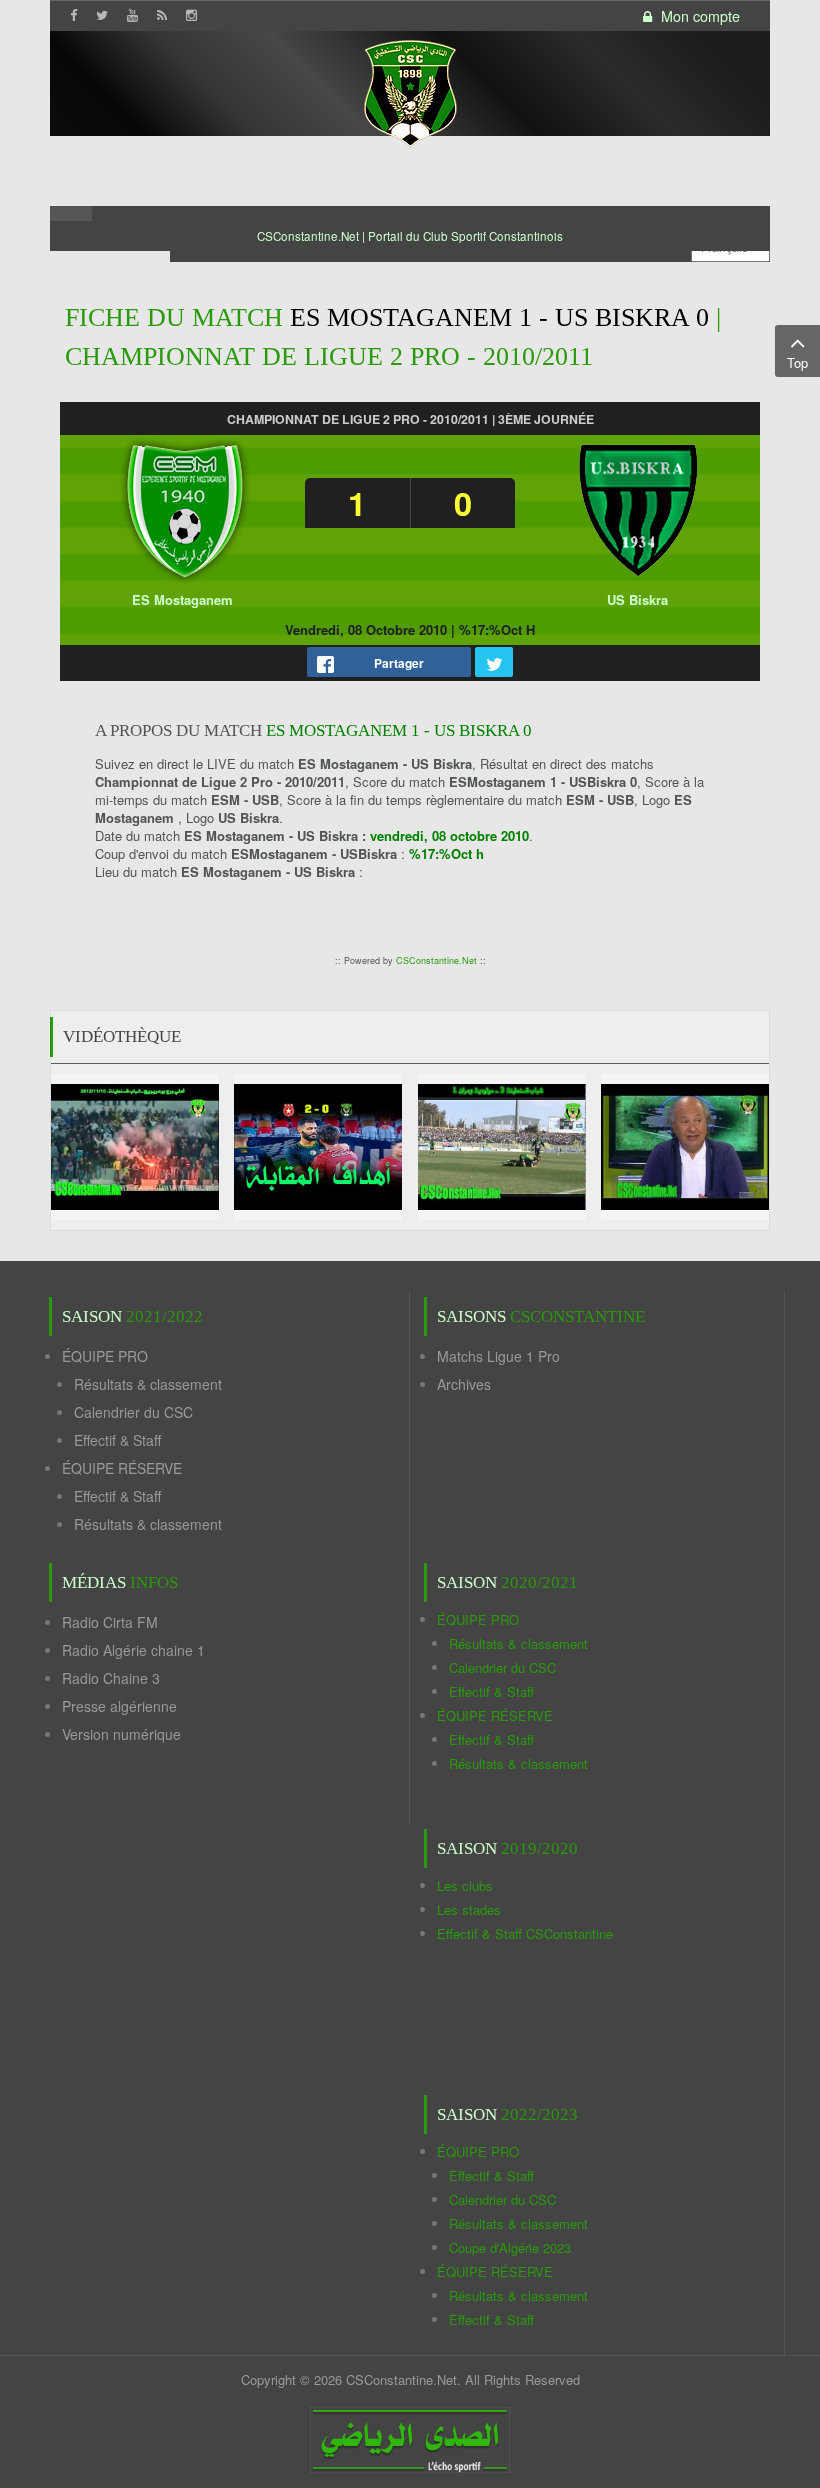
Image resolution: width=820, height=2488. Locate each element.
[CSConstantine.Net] (410, 90)
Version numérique (121, 1734)
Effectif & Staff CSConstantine (525, 1933)
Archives (464, 1384)
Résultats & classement (148, 1384)
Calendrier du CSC (133, 1412)
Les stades (469, 1909)
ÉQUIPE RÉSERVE (122, 1468)
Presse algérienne (119, 1706)
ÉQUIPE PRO (105, 1356)
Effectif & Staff (117, 1440)
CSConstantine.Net (436, 960)
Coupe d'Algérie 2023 (510, 2247)
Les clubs (465, 1885)
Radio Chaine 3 (111, 1678)
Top (797, 362)
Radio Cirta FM (110, 1622)
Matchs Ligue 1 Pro (498, 1356)
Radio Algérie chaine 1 (133, 1650)
